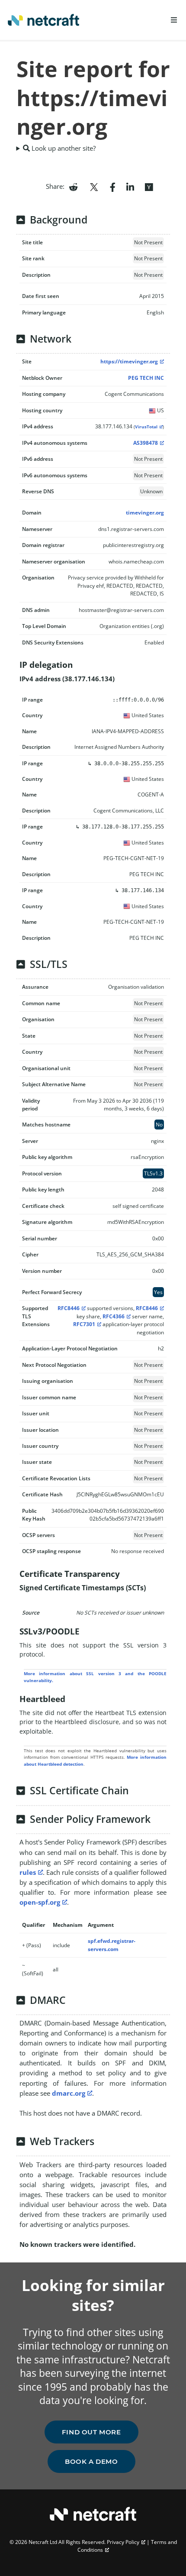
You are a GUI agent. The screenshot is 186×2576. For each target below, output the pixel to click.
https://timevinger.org (129, 361)
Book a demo (91, 2461)
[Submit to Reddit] (73, 186)
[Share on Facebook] (113, 186)
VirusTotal (146, 427)
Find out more (91, 2432)
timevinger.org (145, 513)
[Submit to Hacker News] (149, 186)
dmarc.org (69, 2093)
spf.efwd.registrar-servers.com (112, 1945)
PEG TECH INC (146, 378)
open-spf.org (40, 1902)
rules (28, 1872)
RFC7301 (84, 1324)
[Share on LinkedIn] (130, 186)
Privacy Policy (123, 2542)
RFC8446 (69, 1308)
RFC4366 (114, 1316)
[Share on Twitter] (94, 186)
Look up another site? (63, 148)
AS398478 (146, 443)
